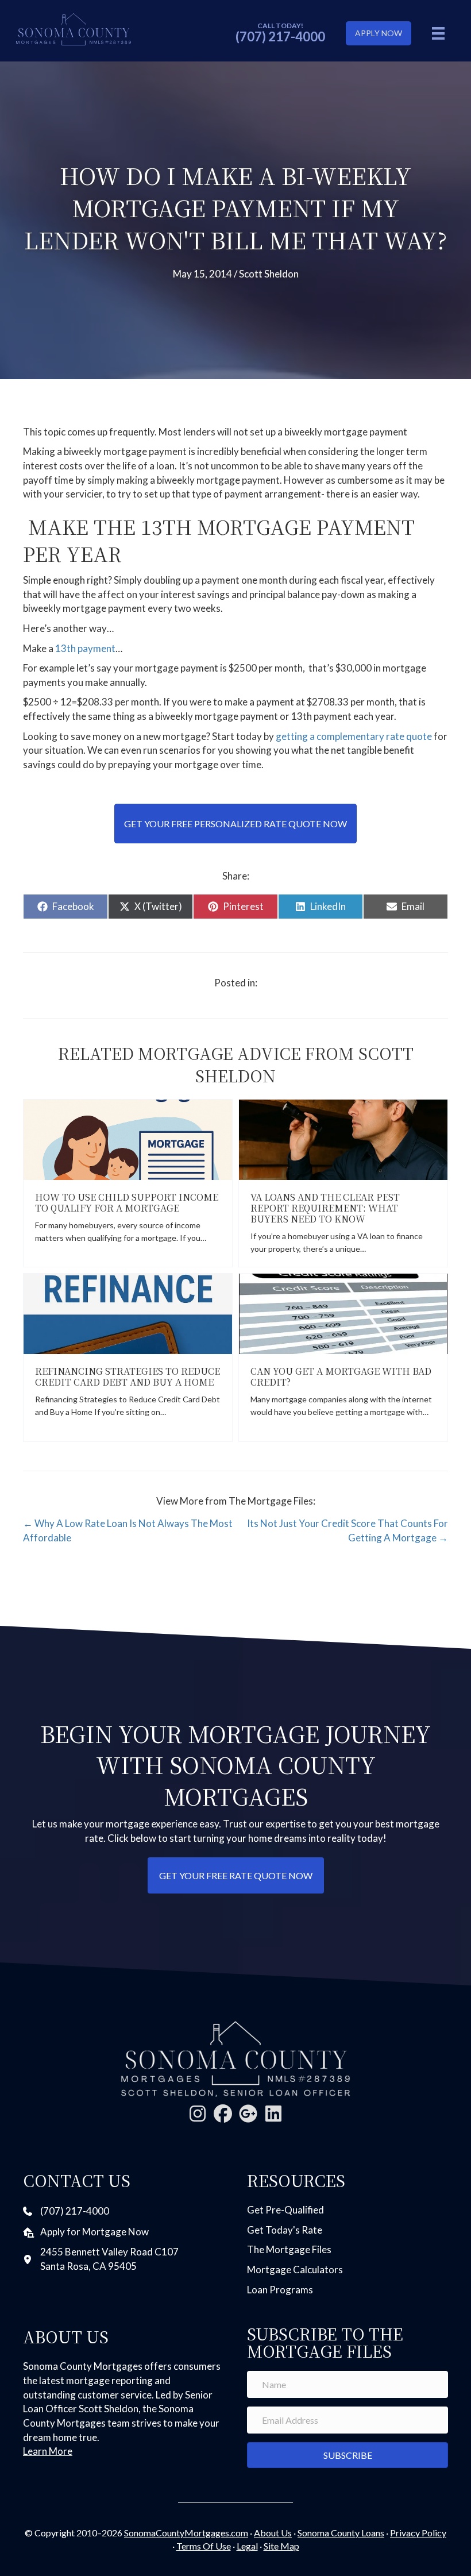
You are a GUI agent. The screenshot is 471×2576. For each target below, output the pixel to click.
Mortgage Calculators (295, 2270)
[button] (198, 2114)
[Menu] (438, 33)
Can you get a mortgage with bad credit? (341, 1376)
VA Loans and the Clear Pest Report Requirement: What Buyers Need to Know (325, 1208)
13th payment (85, 648)
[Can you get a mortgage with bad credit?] (343, 1312)
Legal (247, 2546)
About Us (273, 2533)
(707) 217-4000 (280, 36)
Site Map (281, 2546)
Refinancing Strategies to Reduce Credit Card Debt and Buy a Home (128, 1376)
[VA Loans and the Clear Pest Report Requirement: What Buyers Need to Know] (343, 1138)
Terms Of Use (204, 2546)
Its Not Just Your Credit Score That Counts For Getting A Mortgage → (348, 1530)
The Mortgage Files (289, 2249)
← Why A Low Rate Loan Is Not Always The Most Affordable (128, 1530)
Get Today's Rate (285, 2230)
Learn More (48, 2451)
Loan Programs (280, 2290)
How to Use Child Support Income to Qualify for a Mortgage (127, 1202)
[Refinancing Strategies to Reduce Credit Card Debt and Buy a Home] (128, 1312)
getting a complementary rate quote (354, 736)
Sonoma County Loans (341, 2533)
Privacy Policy (418, 2533)
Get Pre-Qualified (285, 2210)
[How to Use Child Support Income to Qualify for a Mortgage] (128, 1138)
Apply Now (379, 33)
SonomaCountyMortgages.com (186, 2533)
